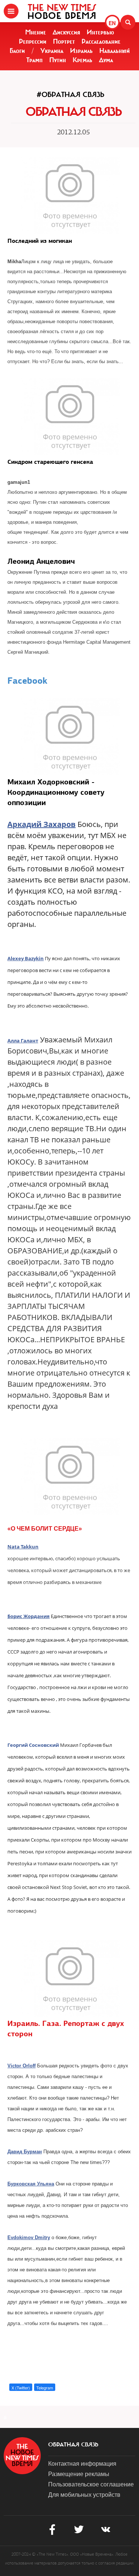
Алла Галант (23, 1041)
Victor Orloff (21, 2066)
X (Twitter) (21, 2388)
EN (112, 23)
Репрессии (33, 41)
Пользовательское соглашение (91, 2484)
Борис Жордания (29, 1616)
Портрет (64, 41)
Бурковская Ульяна (31, 2184)
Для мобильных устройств (84, 2494)
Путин (58, 60)
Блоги (17, 51)
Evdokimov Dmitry (29, 2237)
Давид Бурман (25, 2152)
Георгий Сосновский (33, 1745)
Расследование (101, 41)
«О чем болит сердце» (45, 1529)
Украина (52, 51)
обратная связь (73, 2445)
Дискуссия (66, 32)
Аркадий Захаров (42, 824)
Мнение (36, 32)
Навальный (115, 51)
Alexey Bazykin (26, 958)
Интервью (100, 32)
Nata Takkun (23, 1547)
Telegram (45, 2388)
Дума (106, 60)
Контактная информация (82, 2463)
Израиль (81, 51)
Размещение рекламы (79, 2474)
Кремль (82, 60)
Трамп (34, 60)
